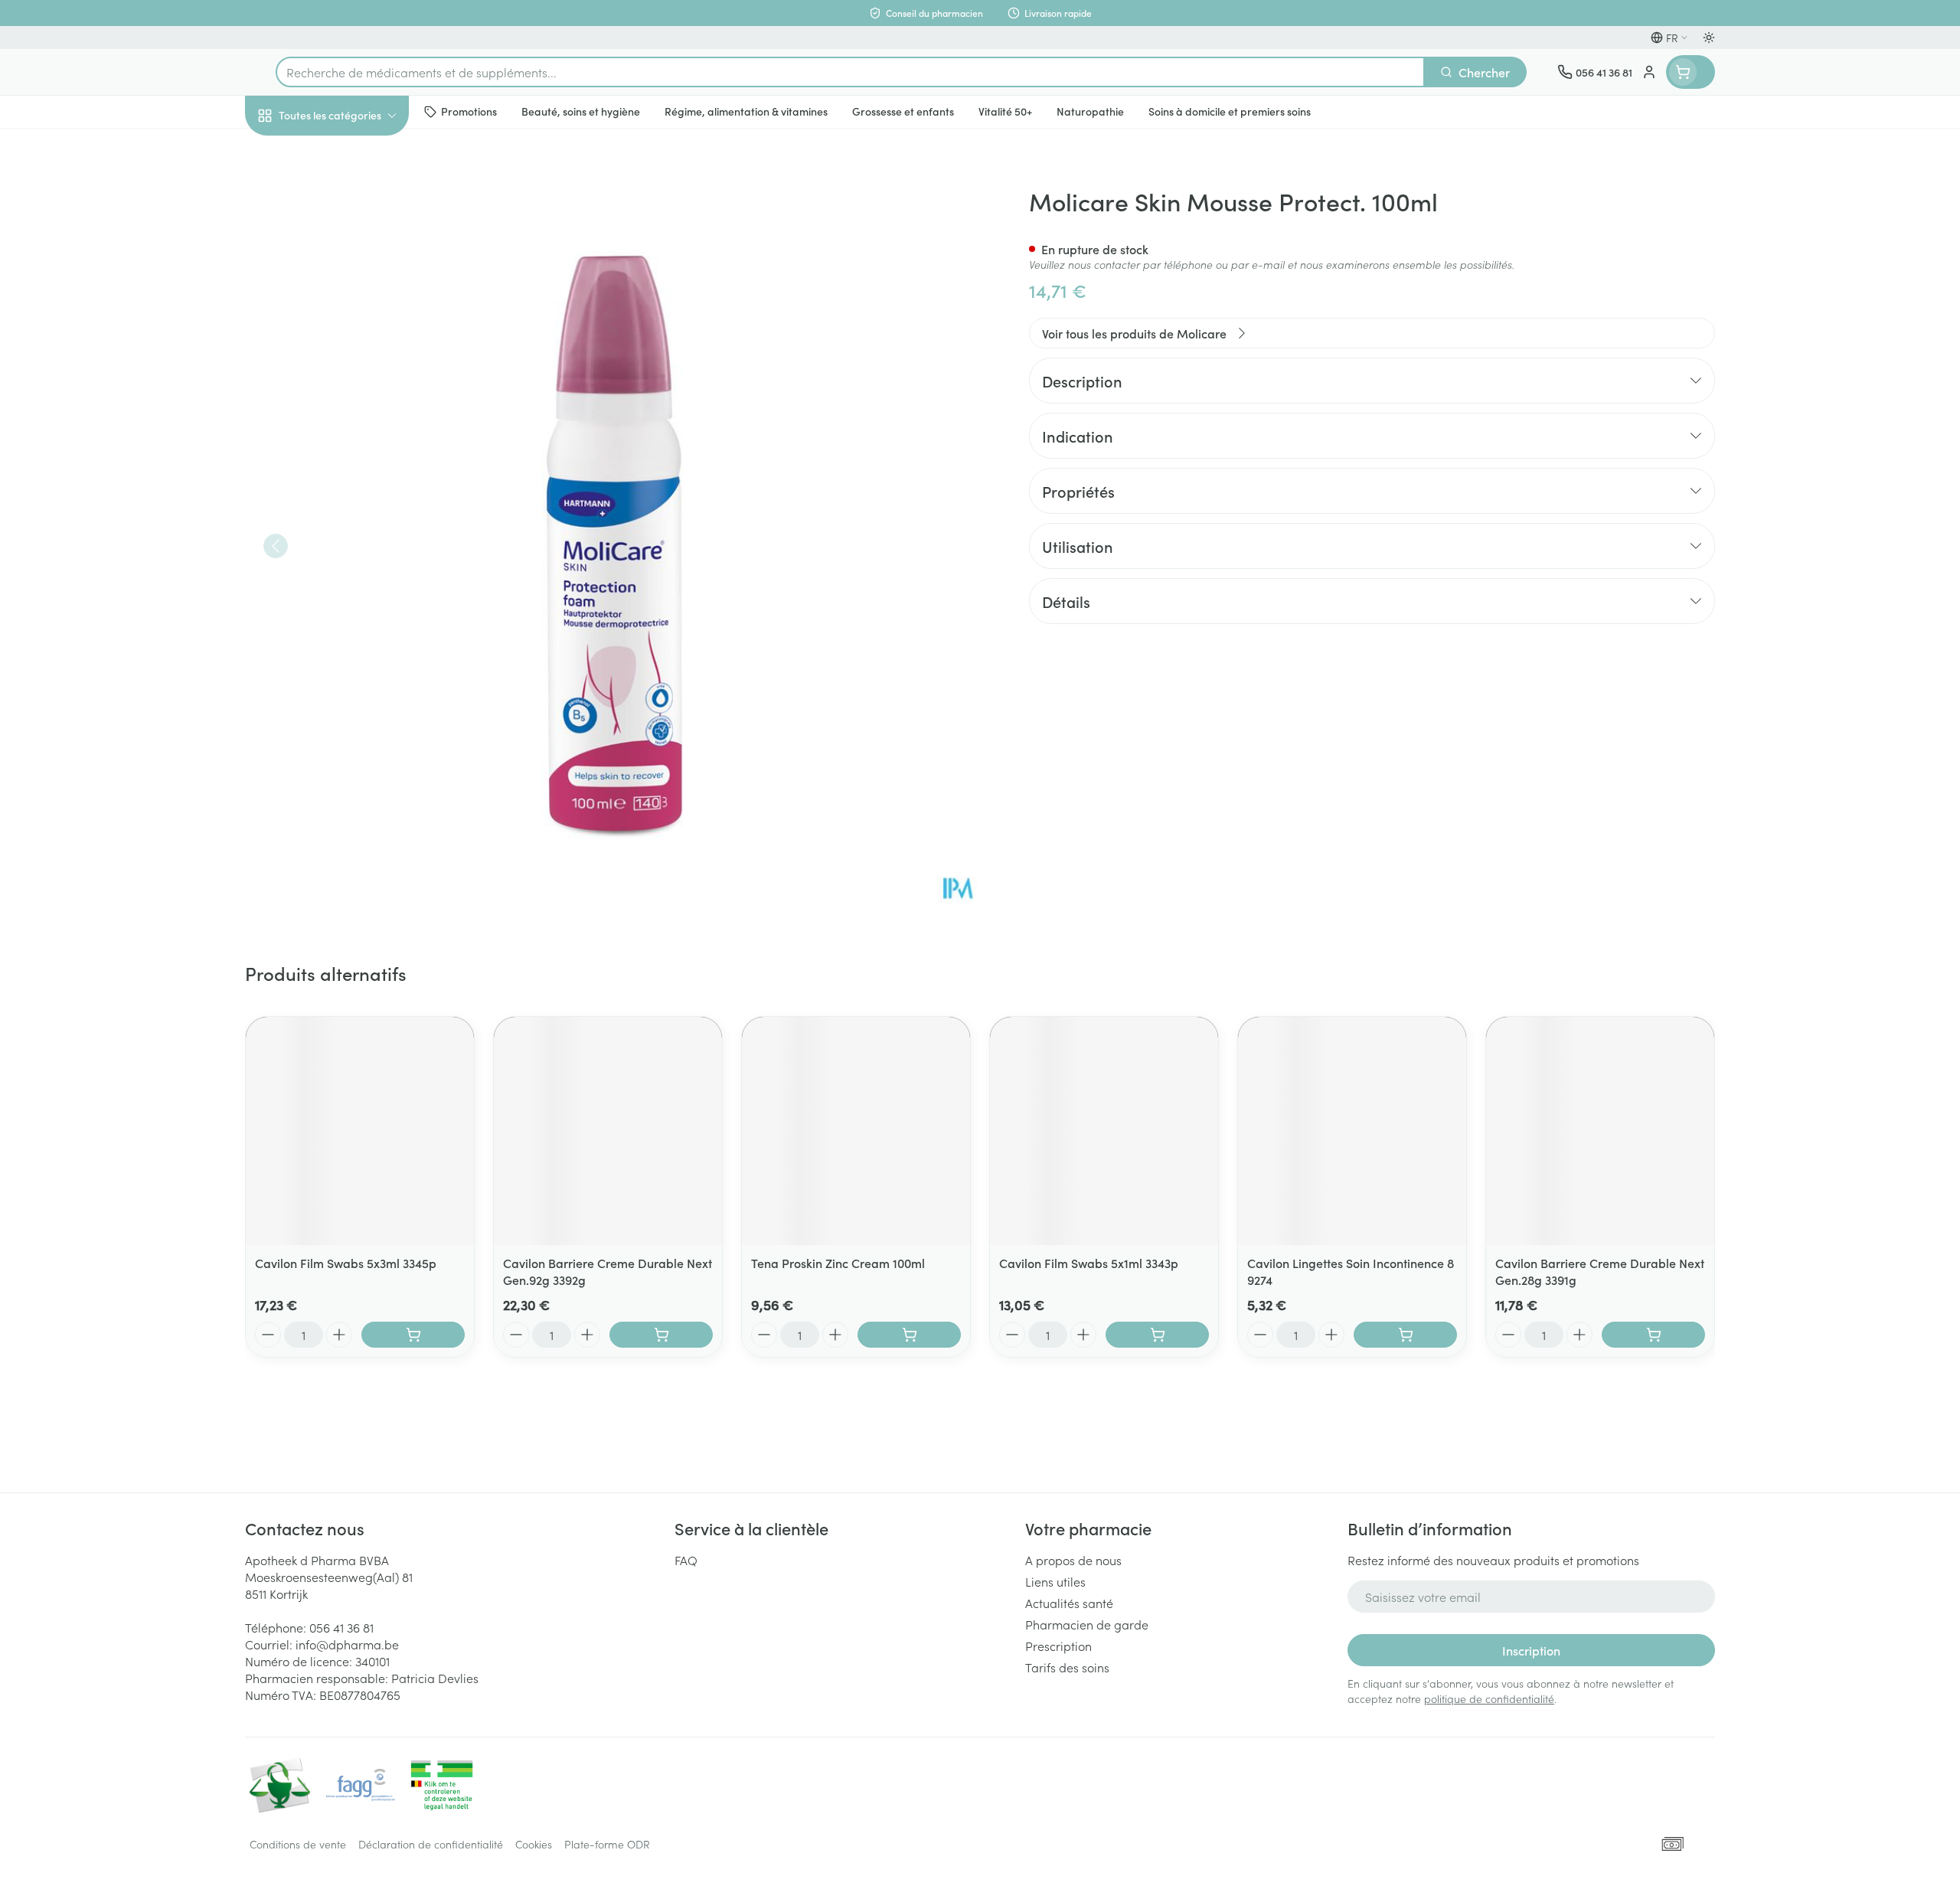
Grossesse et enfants (343, 302)
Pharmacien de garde (1087, 1624)
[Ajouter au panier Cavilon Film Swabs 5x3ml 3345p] (413, 1335)
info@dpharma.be (347, 1644)
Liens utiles (1055, 1581)
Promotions (289, 151)
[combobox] (850, 72)
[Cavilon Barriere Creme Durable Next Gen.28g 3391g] (1600, 1131)
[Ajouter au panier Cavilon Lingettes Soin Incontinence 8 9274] (1405, 1335)
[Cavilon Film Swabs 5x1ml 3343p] (1104, 1131)
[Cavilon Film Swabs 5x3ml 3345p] (360, 1131)
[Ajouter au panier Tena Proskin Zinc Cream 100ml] (909, 1335)
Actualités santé (1069, 1603)
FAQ (686, 1560)
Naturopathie (343, 388)
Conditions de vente (298, 1844)
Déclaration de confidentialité (431, 1844)
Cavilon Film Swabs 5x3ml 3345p (346, 1263)
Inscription (1531, 1650)
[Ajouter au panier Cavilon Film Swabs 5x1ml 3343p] (1157, 1335)
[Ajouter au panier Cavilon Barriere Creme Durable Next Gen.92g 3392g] (661, 1335)
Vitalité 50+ (343, 345)
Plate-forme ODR (607, 1844)
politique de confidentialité (1489, 1698)
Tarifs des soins (1067, 1667)
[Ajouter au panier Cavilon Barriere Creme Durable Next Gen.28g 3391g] (1653, 1335)
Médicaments (343, 529)
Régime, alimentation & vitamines (343, 253)
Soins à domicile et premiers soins (343, 438)
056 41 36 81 (341, 1627)
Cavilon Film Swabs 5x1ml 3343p (1089, 1263)
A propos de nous (1073, 1560)
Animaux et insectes (343, 486)
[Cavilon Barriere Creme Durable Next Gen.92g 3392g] (608, 1131)
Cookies (534, 1844)
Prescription (1058, 1646)
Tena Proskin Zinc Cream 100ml (838, 1263)
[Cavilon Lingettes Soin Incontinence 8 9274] (1352, 1131)
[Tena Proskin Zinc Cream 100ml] (856, 1131)
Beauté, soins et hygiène (343, 198)
